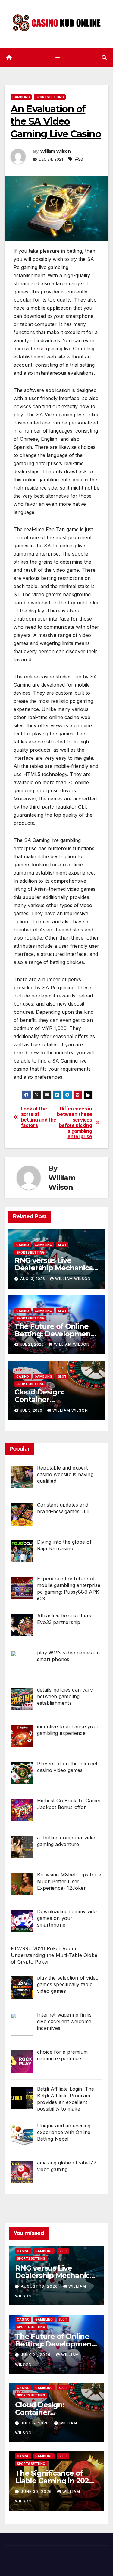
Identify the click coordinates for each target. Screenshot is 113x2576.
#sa (79, 159)
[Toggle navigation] (58, 57)
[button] (104, 58)
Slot (62, 1245)
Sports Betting (50, 97)
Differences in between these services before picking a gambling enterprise (74, 1123)
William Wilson (55, 151)
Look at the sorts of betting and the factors (39, 1117)
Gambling (21, 97)
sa (42, 349)
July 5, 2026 (35, 2423)
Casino (23, 1245)
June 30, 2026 (37, 2491)
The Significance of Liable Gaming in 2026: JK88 (55, 2481)
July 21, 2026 (36, 2355)
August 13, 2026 (40, 2286)
